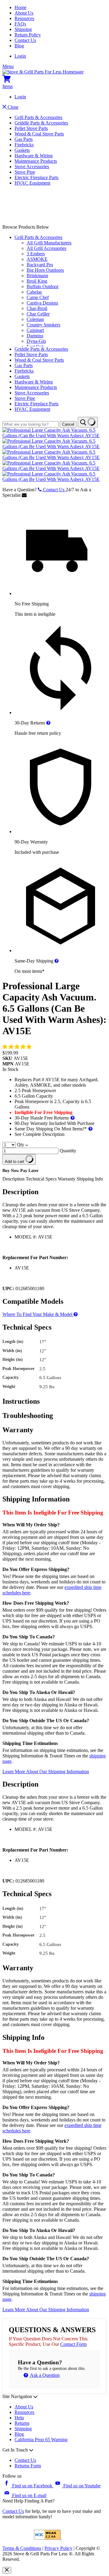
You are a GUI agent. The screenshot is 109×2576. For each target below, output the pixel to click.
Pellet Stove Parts (31, 128)
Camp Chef (38, 297)
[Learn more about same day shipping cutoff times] (57, 961)
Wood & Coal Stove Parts (39, 134)
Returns (22, 2423)
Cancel (68, 424)
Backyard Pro (40, 265)
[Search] (88, 422)
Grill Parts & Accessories (38, 117)
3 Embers (36, 254)
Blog (19, 46)
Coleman (35, 319)
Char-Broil (37, 308)
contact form (73, 2344)
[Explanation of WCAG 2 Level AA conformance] (48, 2538)
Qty (21, 1145)
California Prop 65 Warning (41, 2440)
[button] (18, 1047)
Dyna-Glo (36, 341)
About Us (24, 13)
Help (19, 2418)
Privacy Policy (58, 2548)
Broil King (37, 281)
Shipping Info (90, 1179)
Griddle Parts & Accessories (41, 123)
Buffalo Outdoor (43, 286)
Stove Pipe (25, 172)
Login (20, 56)
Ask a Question (44, 2375)
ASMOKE (37, 259)
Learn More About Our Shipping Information (46, 1772)
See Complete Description (40, 1134)
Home (20, 7)
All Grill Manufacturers (49, 243)
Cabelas (34, 292)
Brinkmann (37, 276)
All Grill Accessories (46, 248)
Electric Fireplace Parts (36, 177)
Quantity (68, 1151)
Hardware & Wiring (34, 156)
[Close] (7, 2570)
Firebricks (24, 145)
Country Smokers (43, 325)
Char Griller (38, 314)
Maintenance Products (36, 161)
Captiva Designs (42, 303)
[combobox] (30, 424)
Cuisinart (35, 330)
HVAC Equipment (32, 183)
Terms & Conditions (22, 2548)
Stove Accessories (32, 167)
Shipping (23, 29)
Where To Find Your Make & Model (38, 1314)
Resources (24, 18)
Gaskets (22, 150)
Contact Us (25, 40)
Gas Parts (24, 139)
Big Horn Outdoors (45, 270)
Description (14, 1179)
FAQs (20, 24)
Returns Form (28, 2466)
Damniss (35, 336)
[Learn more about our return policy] (48, 723)
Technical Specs (42, 1179)
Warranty (67, 1179)
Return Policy (28, 35)
